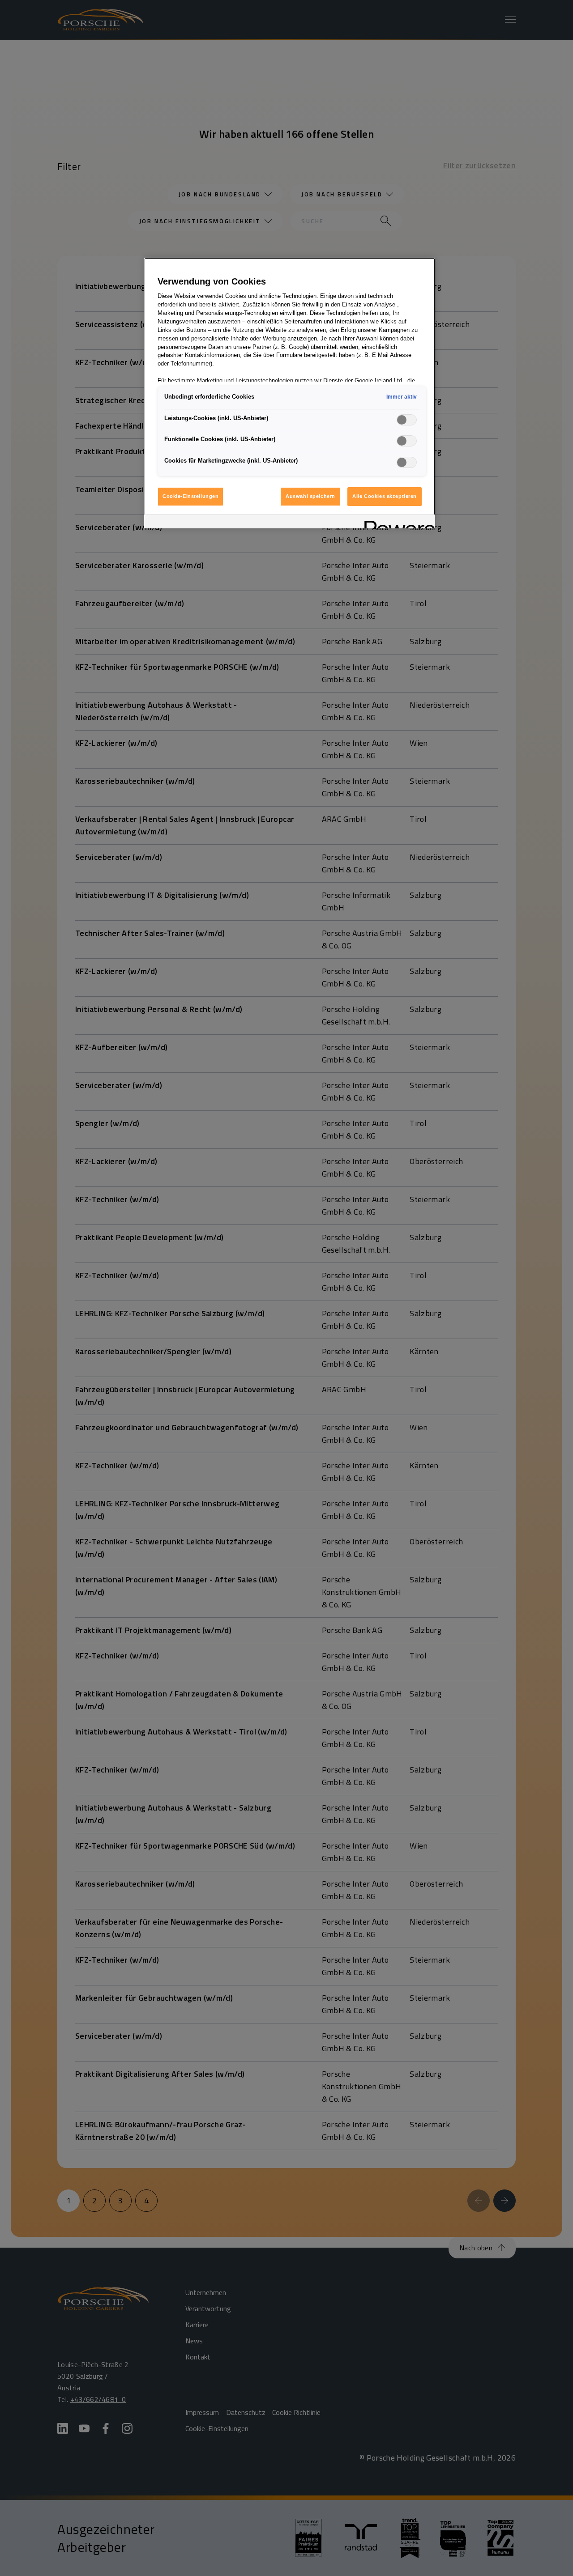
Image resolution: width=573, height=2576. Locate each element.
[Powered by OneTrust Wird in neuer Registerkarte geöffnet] (397, 523)
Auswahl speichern (310, 496)
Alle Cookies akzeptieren (385, 496)
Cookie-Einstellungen (190, 496)
